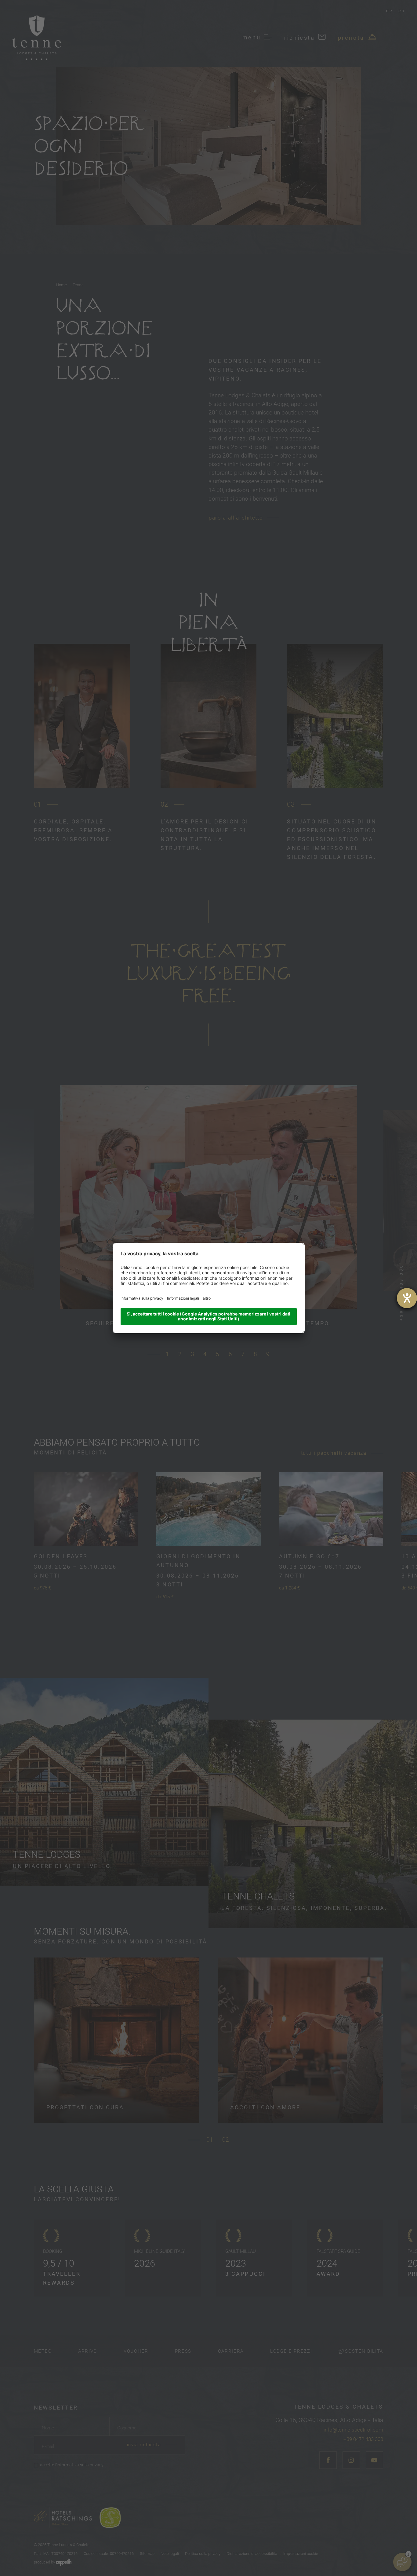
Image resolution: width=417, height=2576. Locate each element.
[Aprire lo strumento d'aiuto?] (407, 1298)
